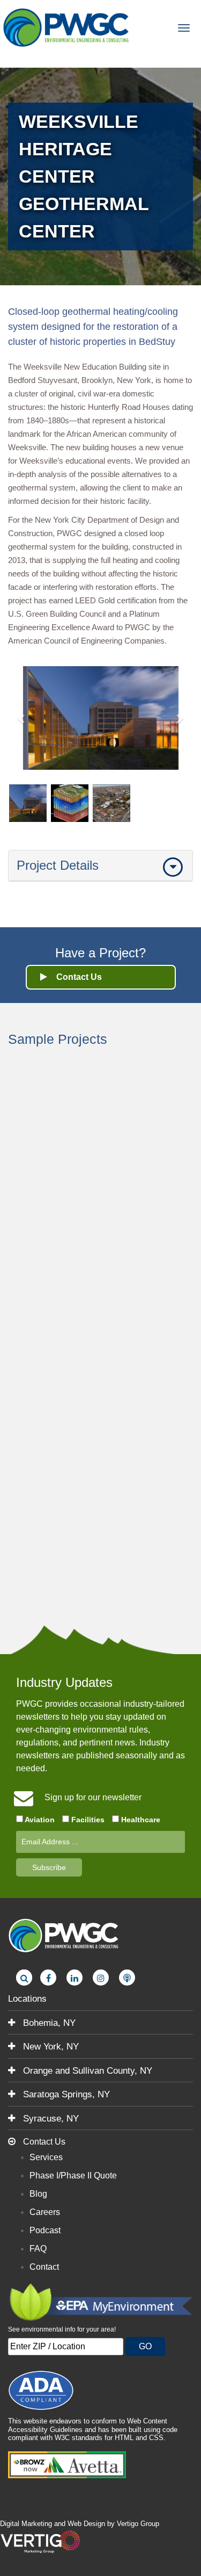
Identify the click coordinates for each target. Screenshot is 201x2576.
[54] (101, 1978)
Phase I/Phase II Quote (73, 2175)
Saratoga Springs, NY (65, 2094)
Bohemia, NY (48, 2023)
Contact (44, 2267)
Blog (38, 2194)
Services (46, 2157)
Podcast (45, 2230)
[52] (48, 1978)
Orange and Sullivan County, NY (86, 2071)
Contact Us (43, 2142)
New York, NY (50, 2047)
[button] (22, 718)
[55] (127, 1978)
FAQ (38, 2249)
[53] (75, 1978)
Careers (45, 2212)
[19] (67, 27)
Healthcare (140, 1820)
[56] (24, 1978)
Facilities (87, 1820)
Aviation (39, 1820)
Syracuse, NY (50, 2119)
